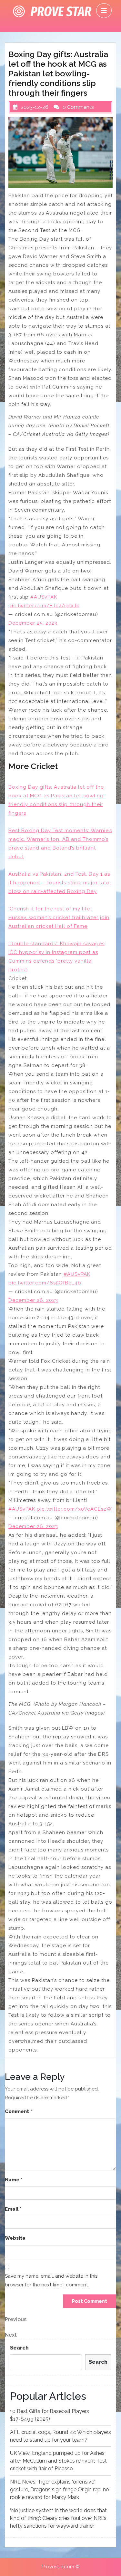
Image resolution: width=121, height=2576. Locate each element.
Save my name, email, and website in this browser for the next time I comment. (51, 2280)
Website (15, 2238)
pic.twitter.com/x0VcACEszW (74, 1509)
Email (13, 2209)
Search (19, 2348)
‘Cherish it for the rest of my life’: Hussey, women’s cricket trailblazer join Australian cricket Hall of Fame (59, 918)
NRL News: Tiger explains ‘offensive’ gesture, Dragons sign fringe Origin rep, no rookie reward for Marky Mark (60, 2489)
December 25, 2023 (33, 623)
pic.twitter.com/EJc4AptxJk (44, 606)
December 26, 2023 (33, 1300)
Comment (18, 2111)
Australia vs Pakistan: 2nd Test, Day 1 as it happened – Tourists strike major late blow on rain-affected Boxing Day (59, 883)
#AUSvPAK (44, 597)
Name (14, 2180)
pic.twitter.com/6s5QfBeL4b (45, 1283)
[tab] (104, 11)
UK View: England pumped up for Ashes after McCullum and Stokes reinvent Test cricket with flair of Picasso (58, 2461)
